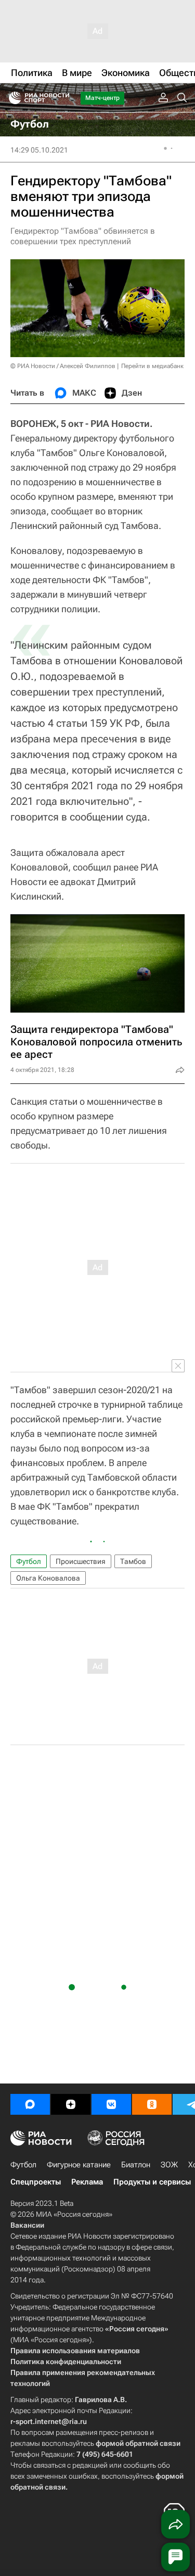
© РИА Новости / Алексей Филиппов (63, 366)
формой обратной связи (138, 2443)
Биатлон (136, 2165)
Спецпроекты (36, 2182)
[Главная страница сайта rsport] (62, 98)
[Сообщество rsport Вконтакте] (111, 2104)
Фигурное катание (79, 2165)
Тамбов (133, 1561)
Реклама (87, 2182)
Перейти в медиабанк (152, 366)
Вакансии (27, 2225)
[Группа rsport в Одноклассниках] (152, 2104)
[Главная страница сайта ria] (12, 98)
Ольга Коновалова (48, 1578)
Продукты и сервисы (152, 2182)
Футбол (29, 1561)
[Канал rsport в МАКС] (30, 2104)
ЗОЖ (169, 2165)
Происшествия (81, 1561)
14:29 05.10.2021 (39, 150)
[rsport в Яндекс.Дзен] (71, 2104)
